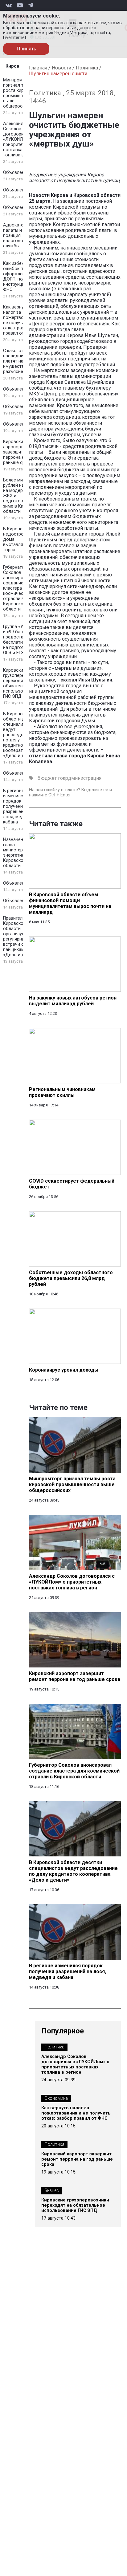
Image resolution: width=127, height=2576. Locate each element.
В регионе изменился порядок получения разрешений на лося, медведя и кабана (21, 806)
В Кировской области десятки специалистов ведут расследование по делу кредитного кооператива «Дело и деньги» (21, 735)
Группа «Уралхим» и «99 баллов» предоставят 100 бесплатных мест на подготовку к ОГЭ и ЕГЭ (22, 640)
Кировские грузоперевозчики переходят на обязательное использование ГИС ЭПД (22, 683)
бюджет (47, 778)
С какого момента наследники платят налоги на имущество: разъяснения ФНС (22, 361)
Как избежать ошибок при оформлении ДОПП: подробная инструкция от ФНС (22, 277)
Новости (61, 68)
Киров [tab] (12, 66)
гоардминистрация (80, 778)
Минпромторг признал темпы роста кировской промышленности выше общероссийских (22, 93)
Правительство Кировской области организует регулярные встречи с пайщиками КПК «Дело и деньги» (21, 937)
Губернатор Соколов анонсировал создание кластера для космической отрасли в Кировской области (17, 588)
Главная (38, 68)
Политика (87, 68)
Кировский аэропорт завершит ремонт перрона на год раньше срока (21, 452)
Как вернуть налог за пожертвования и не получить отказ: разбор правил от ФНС (21, 320)
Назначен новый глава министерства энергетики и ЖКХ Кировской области (22, 853)
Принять (26, 49)
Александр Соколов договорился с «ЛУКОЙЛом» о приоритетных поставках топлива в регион (21, 139)
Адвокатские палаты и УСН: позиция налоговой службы (18, 236)
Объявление (16, 173)
